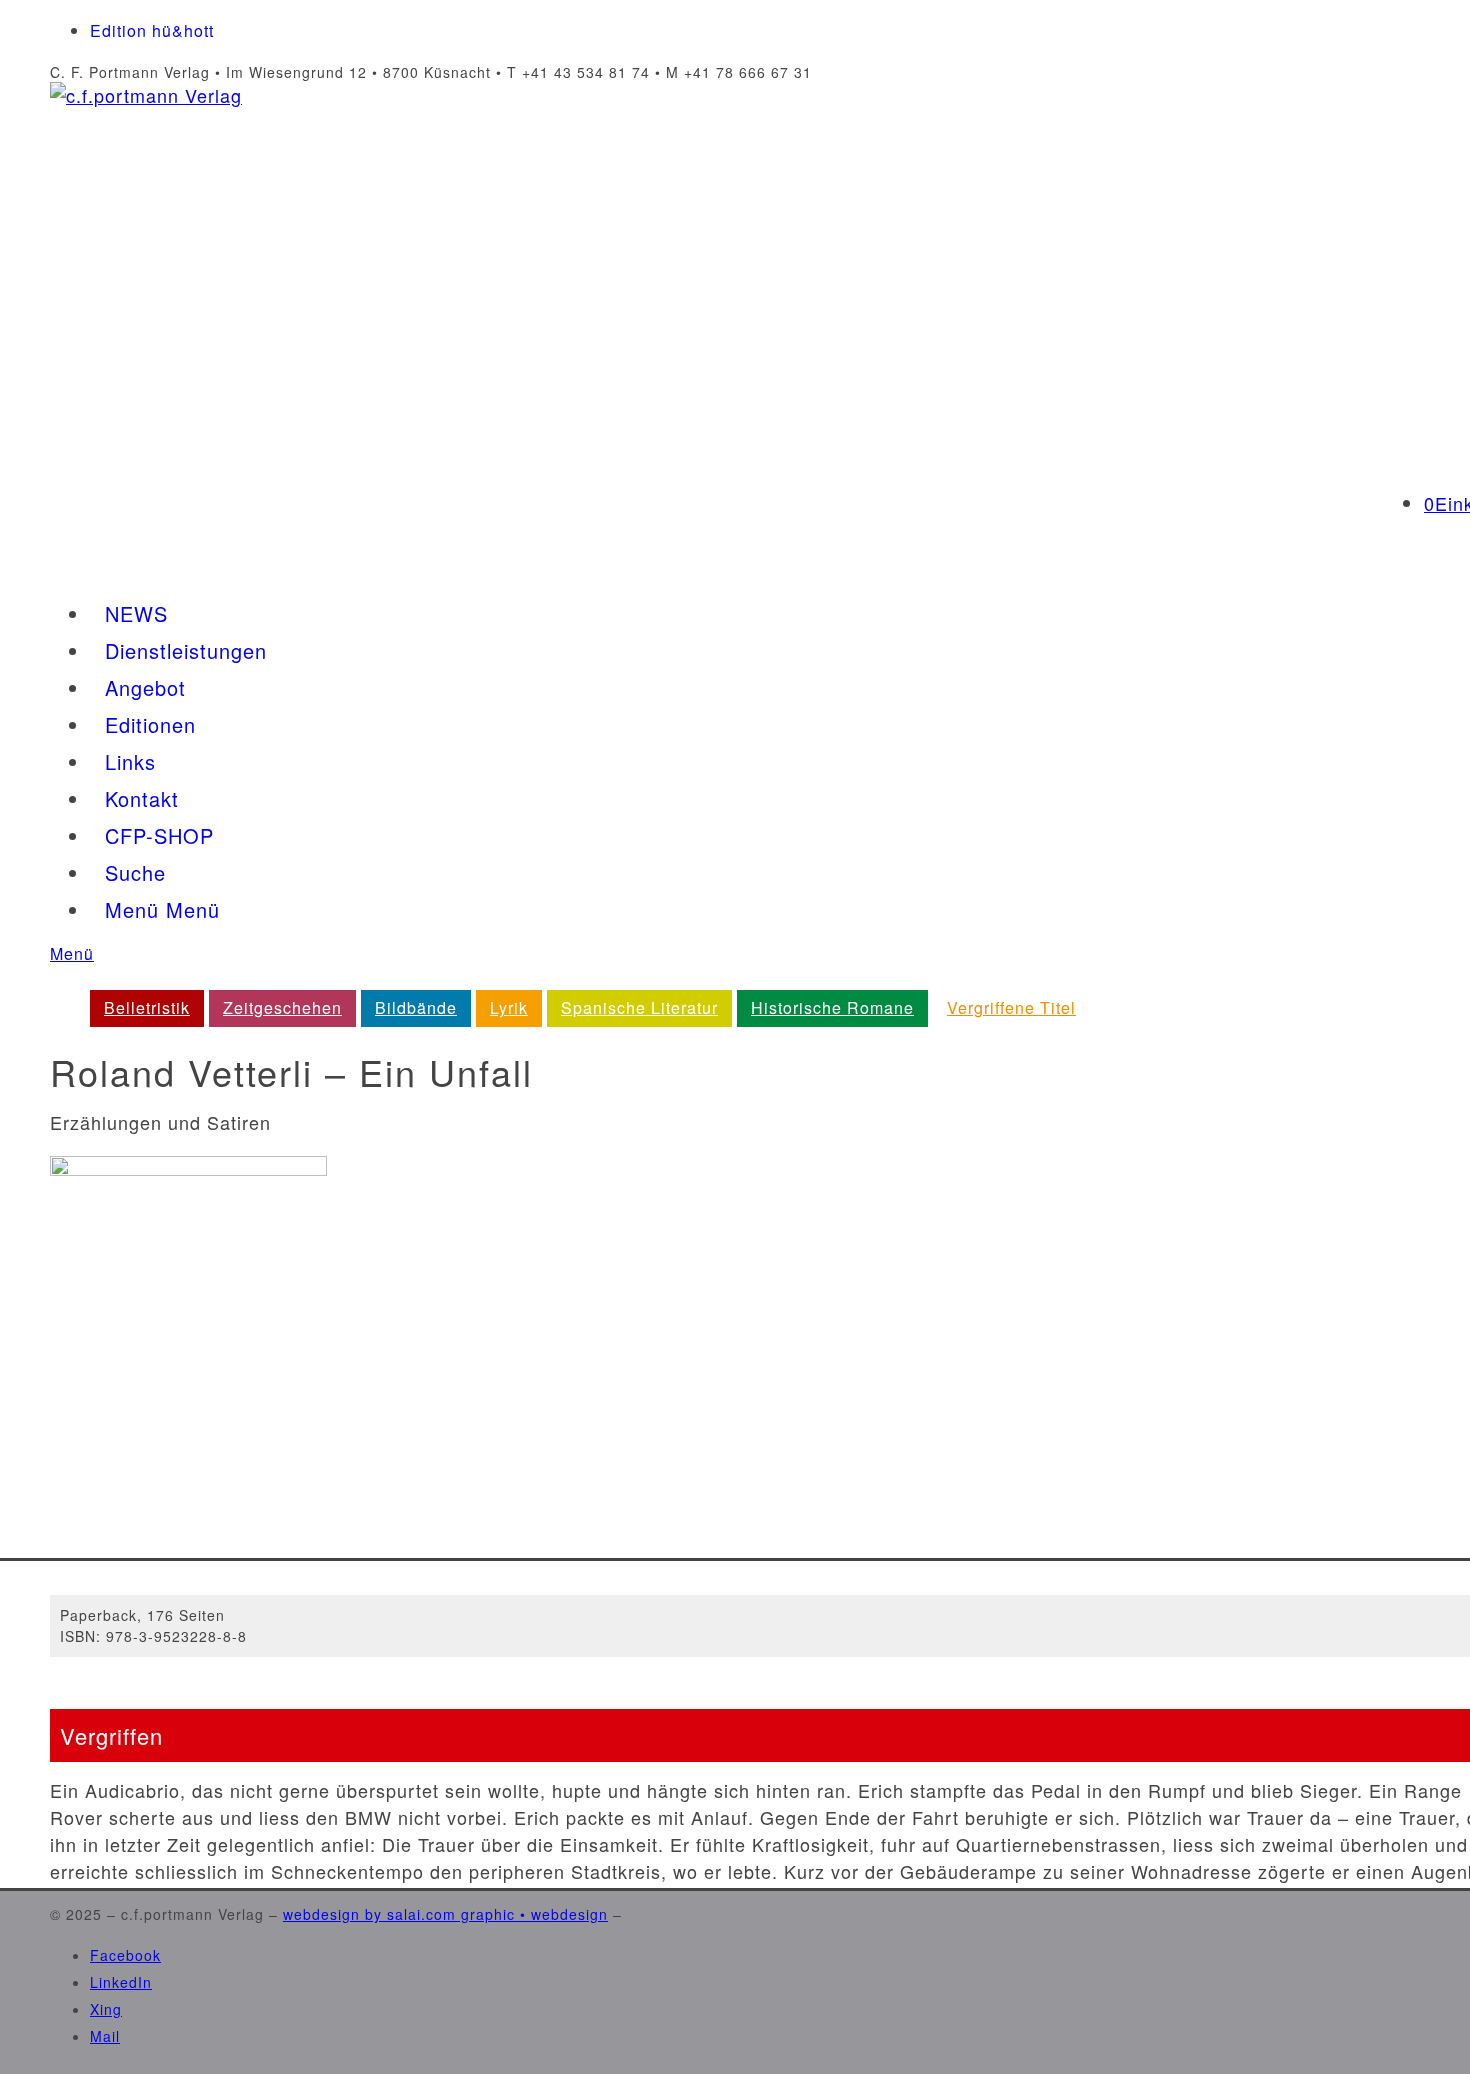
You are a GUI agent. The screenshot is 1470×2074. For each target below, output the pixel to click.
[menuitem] (147, 1008)
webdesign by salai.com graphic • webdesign (445, 1914)
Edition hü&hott (152, 30)
